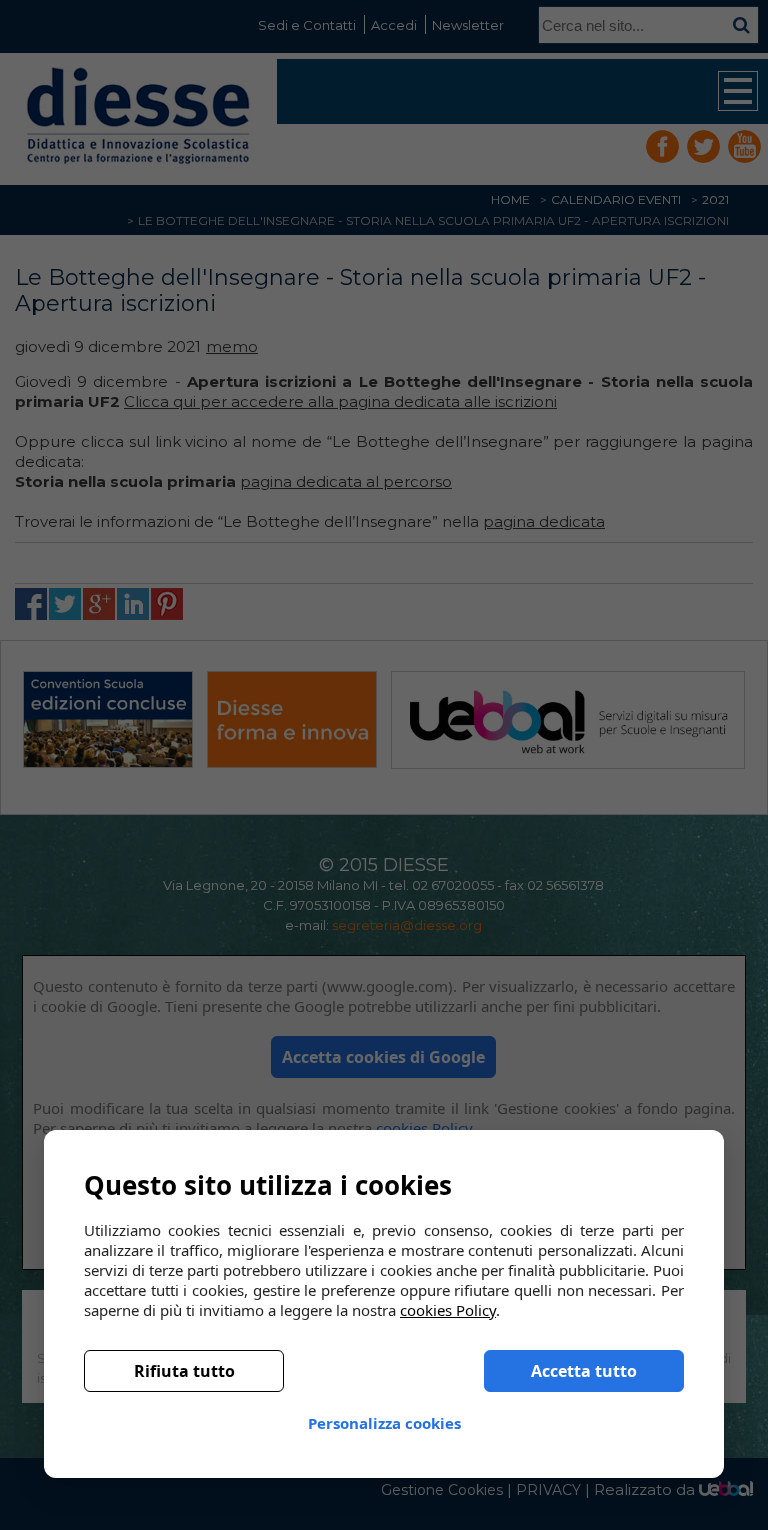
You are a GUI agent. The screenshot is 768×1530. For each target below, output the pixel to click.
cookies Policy (448, 1310)
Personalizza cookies (384, 1423)
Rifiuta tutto (184, 1371)
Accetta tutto (584, 1371)
